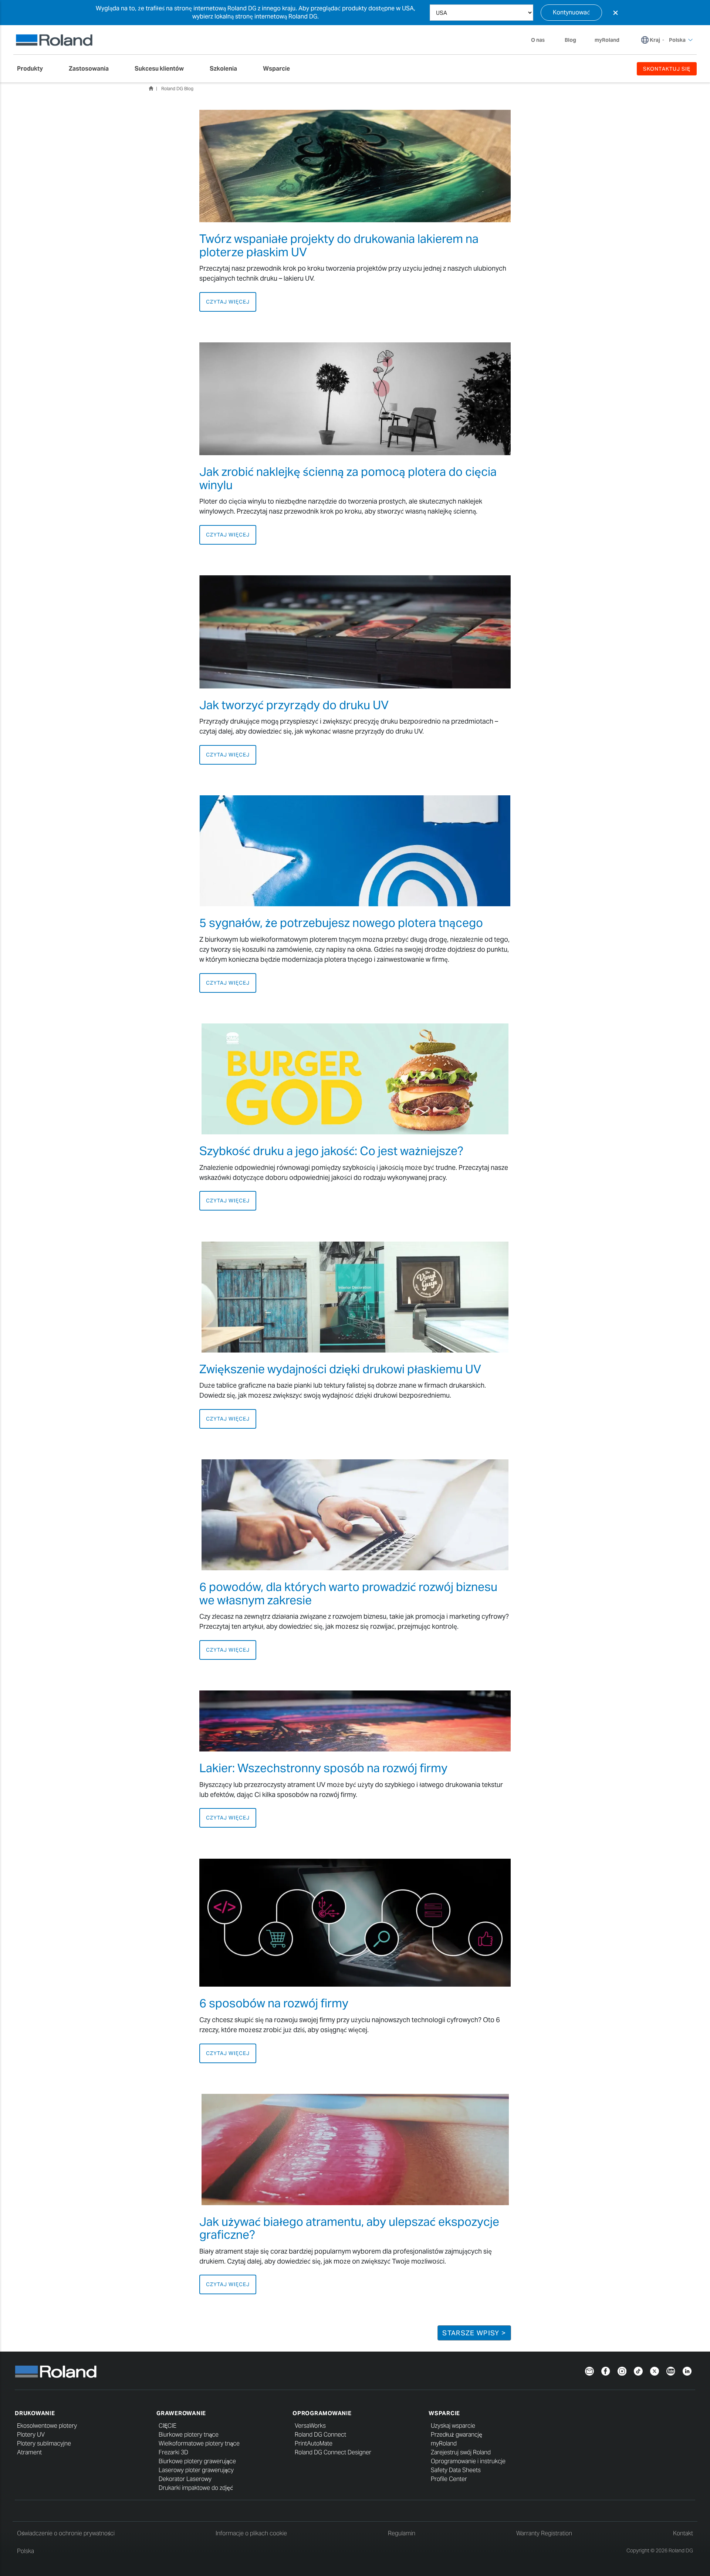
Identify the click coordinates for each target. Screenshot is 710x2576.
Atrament (29, 2452)
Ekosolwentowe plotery (47, 2426)
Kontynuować (571, 12)
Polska (26, 2551)
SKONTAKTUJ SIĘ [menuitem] (667, 69)
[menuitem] (34, 69)
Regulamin (402, 2533)
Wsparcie (444, 2413)
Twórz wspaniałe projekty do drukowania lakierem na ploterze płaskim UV (339, 245)
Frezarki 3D (173, 2452)
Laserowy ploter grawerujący (196, 2470)
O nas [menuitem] (538, 40)
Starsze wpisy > (474, 2333)
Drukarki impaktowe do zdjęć (196, 2488)
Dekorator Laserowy (185, 2479)
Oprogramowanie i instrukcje (468, 2461)
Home (151, 88)
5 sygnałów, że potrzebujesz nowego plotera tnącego (341, 923)
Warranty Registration (544, 2533)
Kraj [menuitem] (655, 40)
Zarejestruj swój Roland (461, 2452)
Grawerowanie (181, 2413)
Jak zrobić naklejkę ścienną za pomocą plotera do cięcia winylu (348, 478)
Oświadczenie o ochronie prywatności (66, 2533)
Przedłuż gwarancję (457, 2435)
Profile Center (449, 2479)
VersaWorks (310, 2426)
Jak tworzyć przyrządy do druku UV (294, 705)
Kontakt (683, 2533)
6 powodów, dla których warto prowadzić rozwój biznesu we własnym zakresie (348, 1593)
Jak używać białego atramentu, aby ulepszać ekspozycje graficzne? (349, 2228)
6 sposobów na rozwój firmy (274, 2003)
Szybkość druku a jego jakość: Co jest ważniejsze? (331, 1151)
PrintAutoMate (314, 2443)
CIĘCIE (168, 2426)
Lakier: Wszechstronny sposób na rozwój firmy (323, 1768)
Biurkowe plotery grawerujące (197, 2461)
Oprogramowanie (322, 2413)
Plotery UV (31, 2435)
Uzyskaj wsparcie (453, 2426)
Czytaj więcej (228, 302)
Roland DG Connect (320, 2435)
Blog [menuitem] (570, 40)
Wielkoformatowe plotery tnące (199, 2443)
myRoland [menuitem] (607, 40)
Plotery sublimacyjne (44, 2443)
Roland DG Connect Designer (333, 2452)
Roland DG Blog (177, 89)
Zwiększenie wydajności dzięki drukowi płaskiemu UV (340, 1369)
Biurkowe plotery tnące (189, 2435)
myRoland (444, 2443)
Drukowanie (35, 2413)
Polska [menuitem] (677, 40)
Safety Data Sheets (456, 2470)
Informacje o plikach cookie (251, 2533)
